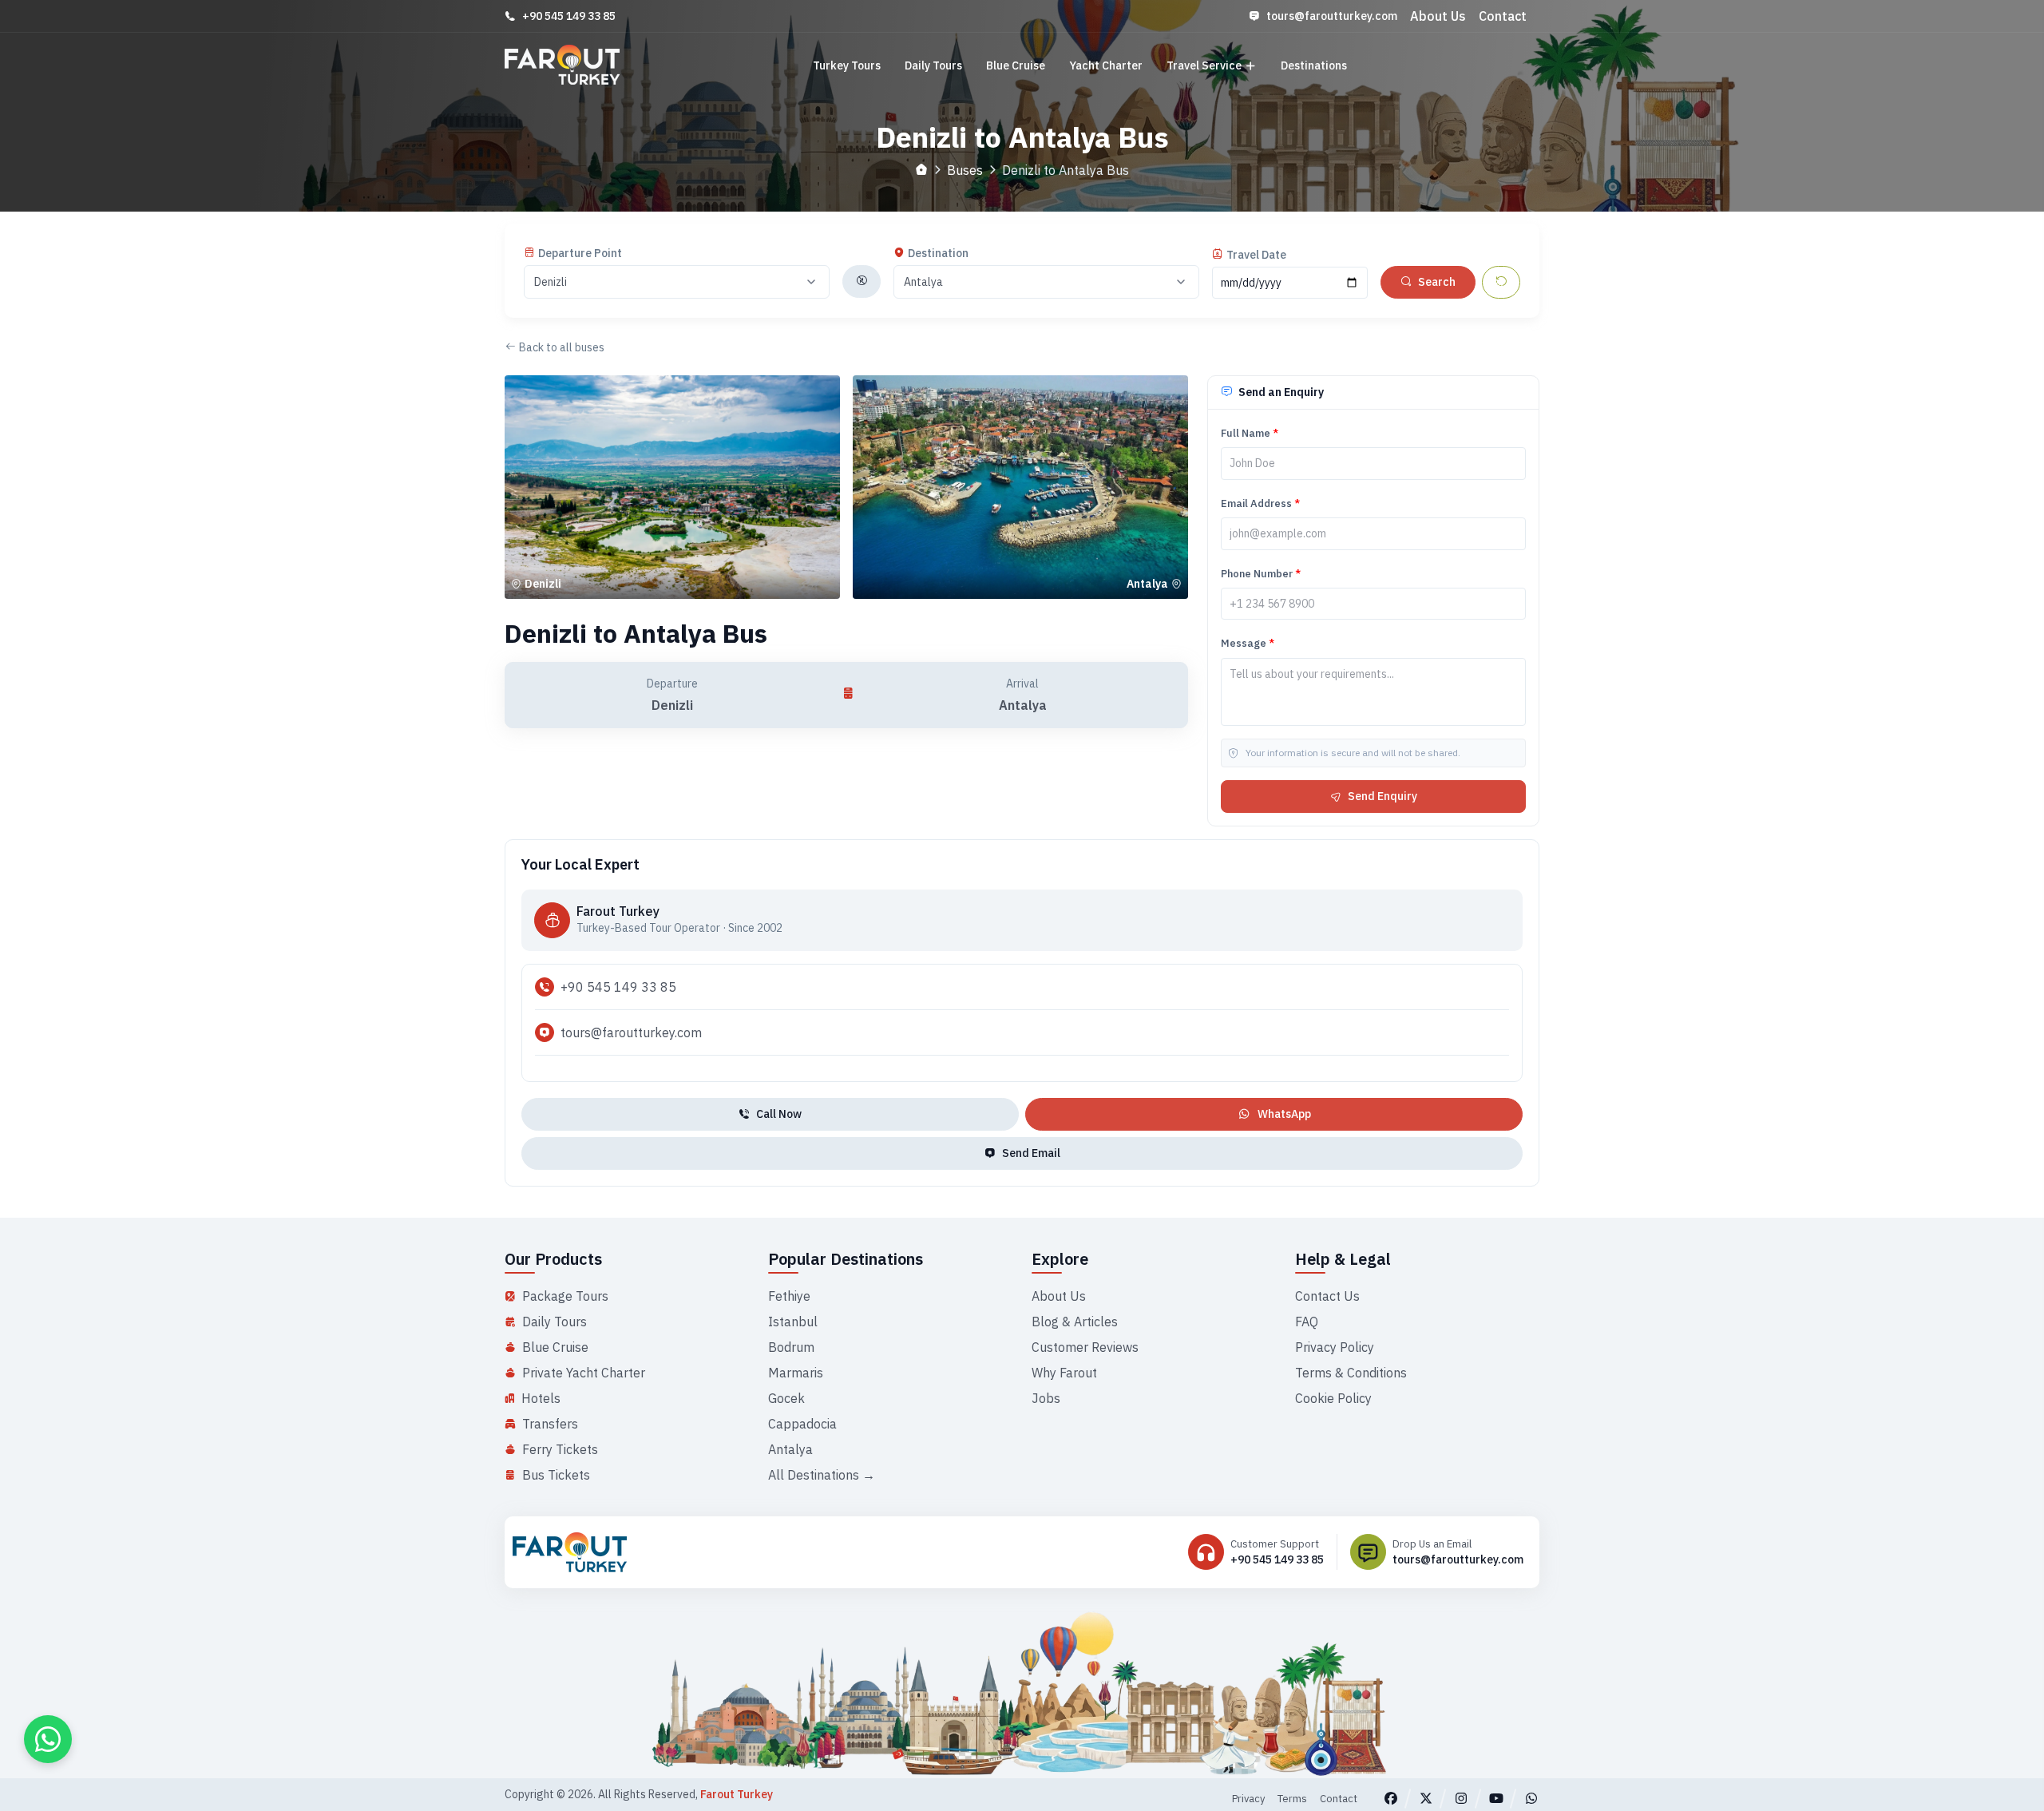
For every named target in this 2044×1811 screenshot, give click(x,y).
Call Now (779, 1114)
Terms (1292, 1799)
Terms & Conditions (1351, 1373)
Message (1248, 644)
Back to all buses (562, 347)
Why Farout (1064, 1373)
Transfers (550, 1424)
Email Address (1260, 503)
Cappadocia (802, 1424)
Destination (938, 253)
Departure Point (580, 253)
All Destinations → (822, 1475)
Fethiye (789, 1296)
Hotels (541, 1398)
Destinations (1314, 65)
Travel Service (1204, 65)
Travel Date (1256, 255)
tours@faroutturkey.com (1332, 16)
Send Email (1031, 1153)
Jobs (1046, 1398)
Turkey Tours (847, 65)
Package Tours (565, 1296)
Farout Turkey (737, 1794)
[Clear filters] (1501, 282)
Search (1437, 282)
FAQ (1307, 1322)
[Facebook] (1391, 1798)
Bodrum (791, 1347)
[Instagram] (1461, 1798)
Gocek (786, 1398)
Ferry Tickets (560, 1449)
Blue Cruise (1016, 65)
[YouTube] (1496, 1798)
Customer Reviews (1085, 1347)
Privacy (1248, 1799)
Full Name (1250, 433)
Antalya (790, 1449)
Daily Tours (933, 65)
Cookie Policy (1333, 1398)
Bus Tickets (556, 1475)
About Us (1438, 16)
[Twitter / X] (1426, 1798)
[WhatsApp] (1531, 1798)
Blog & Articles (1075, 1322)
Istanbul (793, 1322)
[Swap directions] (862, 281)
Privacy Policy (1335, 1347)
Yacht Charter (1106, 65)
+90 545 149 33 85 (569, 16)
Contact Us (1327, 1296)
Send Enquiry (1382, 796)
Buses (965, 170)
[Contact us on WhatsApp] (48, 1739)
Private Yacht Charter (584, 1373)
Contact (1503, 16)
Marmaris (796, 1373)
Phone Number (1261, 574)
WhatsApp (1284, 1114)
